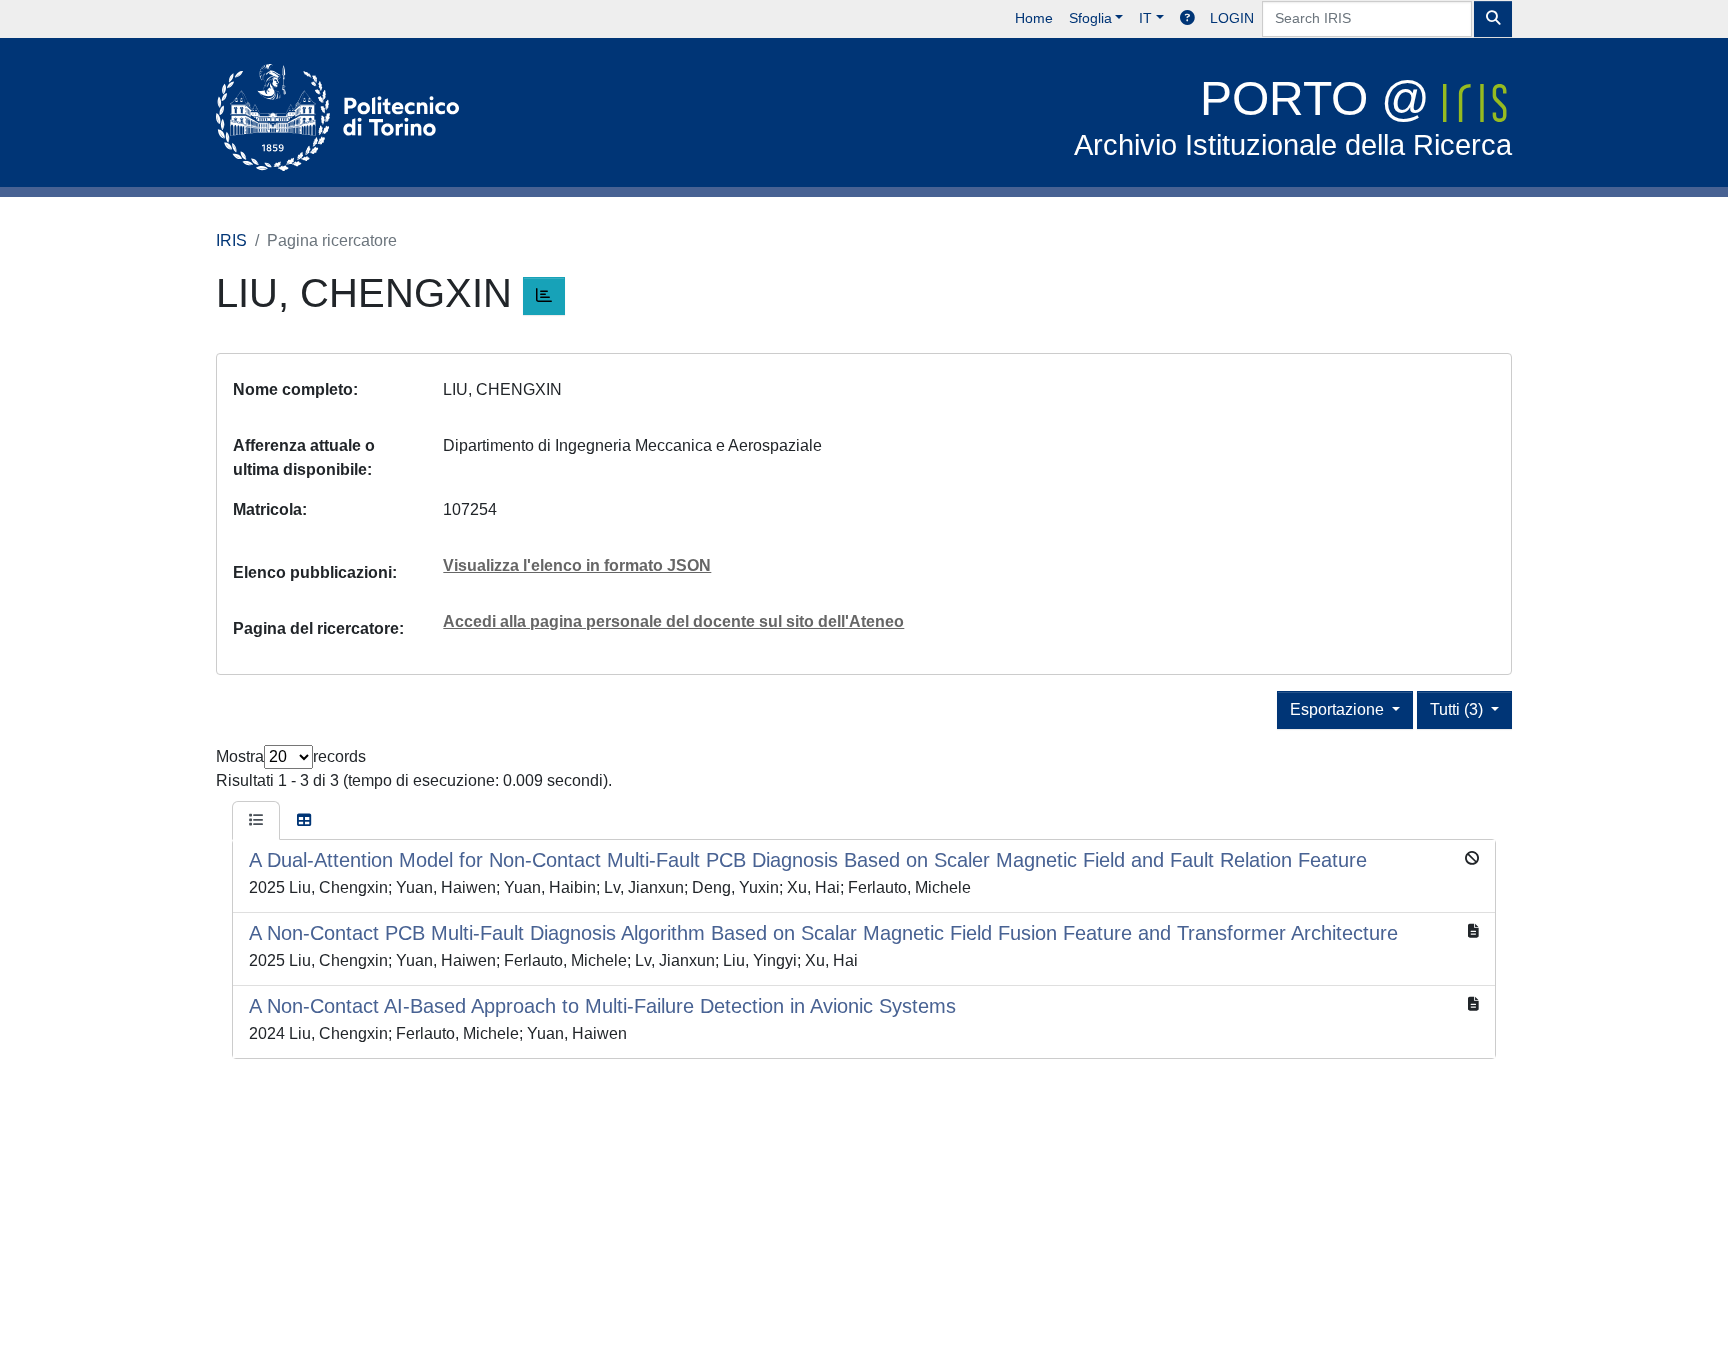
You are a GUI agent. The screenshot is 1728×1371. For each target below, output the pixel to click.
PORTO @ (1293, 116)
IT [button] (1145, 18)
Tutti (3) (1458, 709)
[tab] (256, 821)
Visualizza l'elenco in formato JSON (577, 565)
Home (1034, 18)
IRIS (231, 240)
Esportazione (1339, 709)
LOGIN (1232, 18)
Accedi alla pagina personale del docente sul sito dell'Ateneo (673, 621)
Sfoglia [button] (1090, 18)
